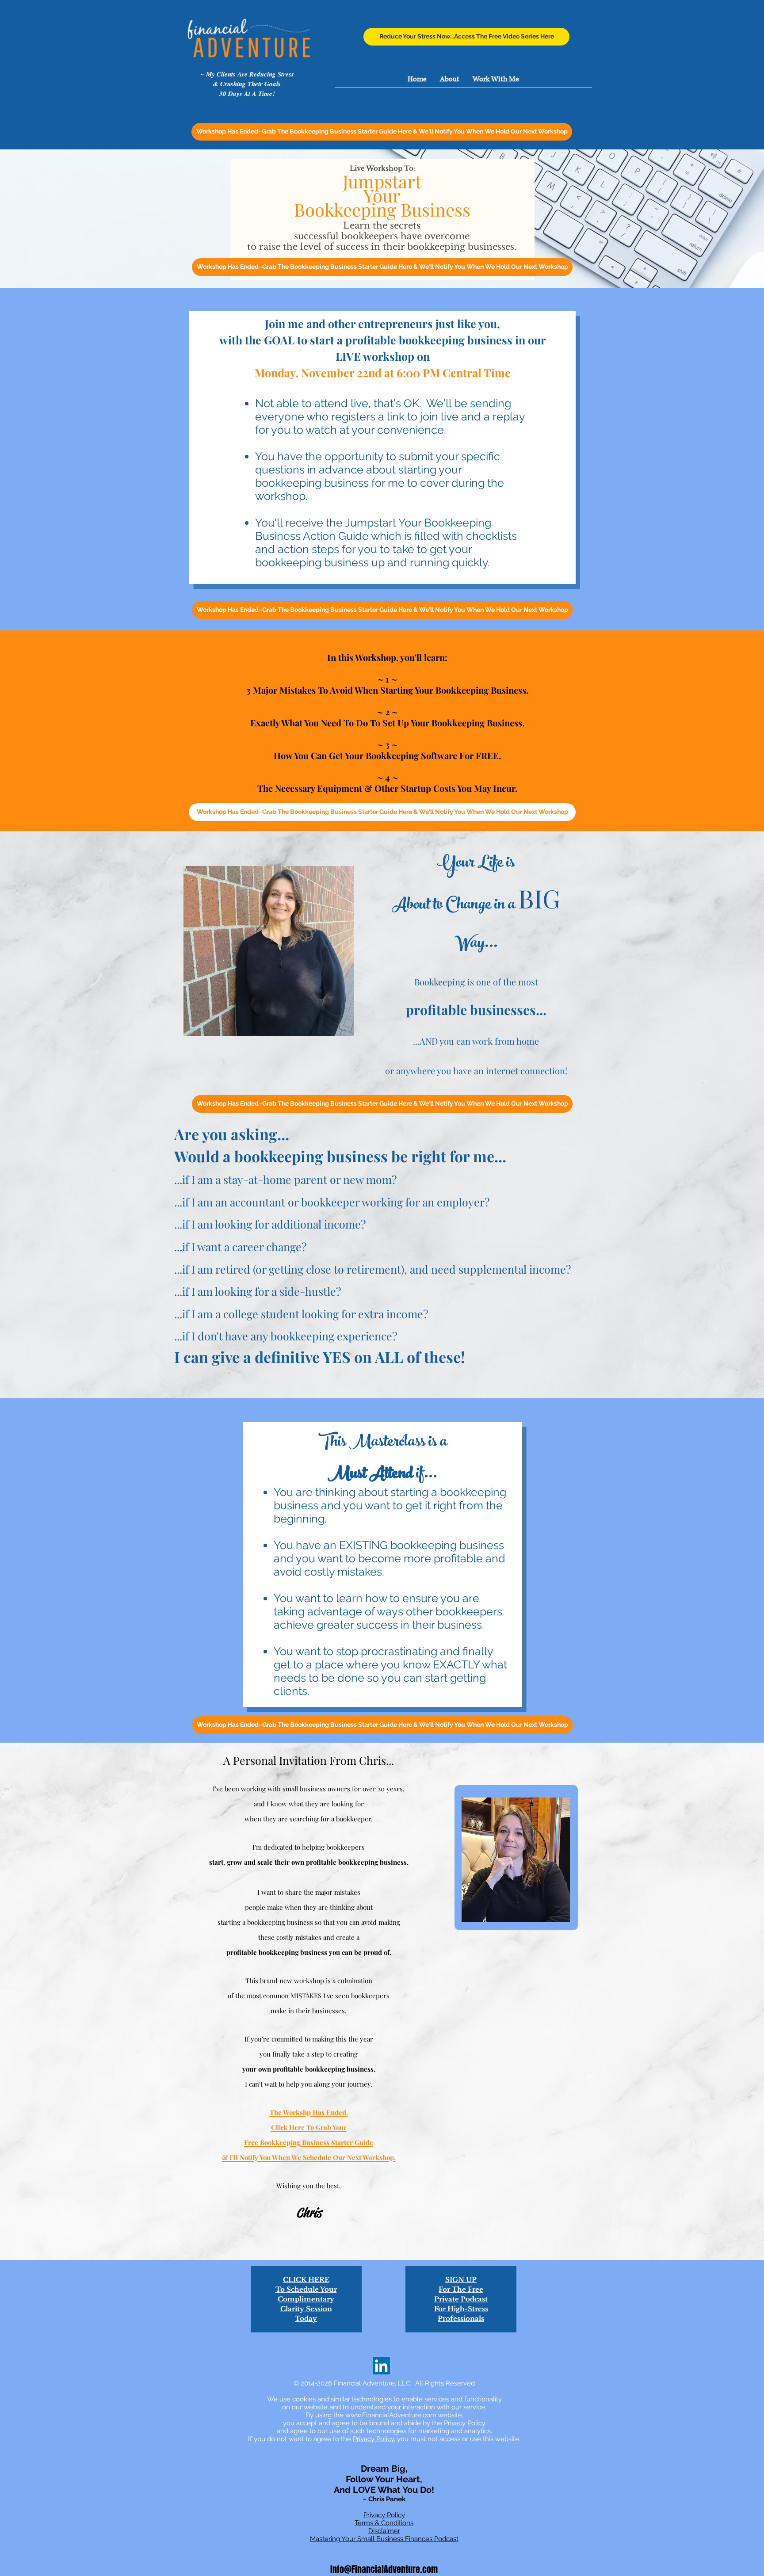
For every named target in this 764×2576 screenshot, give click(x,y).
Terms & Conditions (384, 2523)
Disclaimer (384, 2531)
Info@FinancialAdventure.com (384, 2569)
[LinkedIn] (381, 2366)
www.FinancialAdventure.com (391, 2415)
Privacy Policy (465, 2423)
